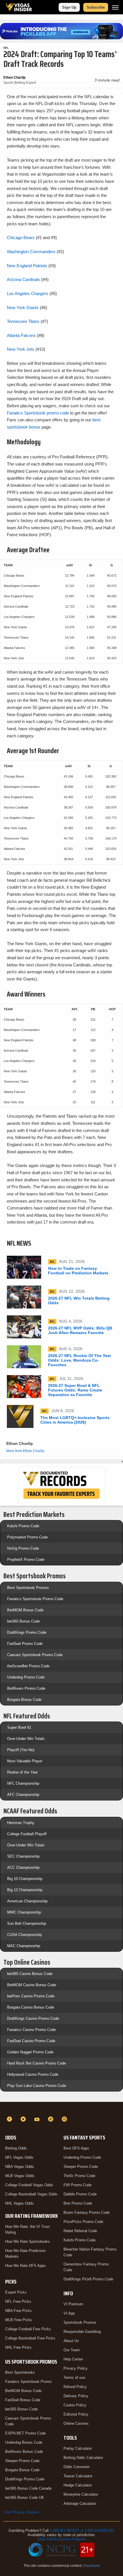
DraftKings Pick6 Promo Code (88, 2279)
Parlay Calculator (78, 2448)
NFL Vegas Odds (19, 2157)
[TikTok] (51, 2119)
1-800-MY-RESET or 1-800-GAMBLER (82, 2531)
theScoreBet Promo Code (28, 1666)
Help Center (73, 2359)
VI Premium (73, 2304)
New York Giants (23, 308)
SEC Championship (23, 1856)
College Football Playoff (27, 1834)
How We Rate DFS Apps (25, 2266)
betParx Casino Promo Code (31, 1996)
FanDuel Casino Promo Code (31, 2041)
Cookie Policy (75, 2405)
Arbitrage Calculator (80, 2504)
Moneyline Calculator (81, 2494)
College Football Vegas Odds (29, 2185)
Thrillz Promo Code (79, 2176)
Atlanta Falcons (21, 335)
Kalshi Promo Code (23, 1526)
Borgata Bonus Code (24, 1700)
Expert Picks (16, 2292)
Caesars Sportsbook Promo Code (35, 1655)
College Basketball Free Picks (30, 2338)
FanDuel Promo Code (25, 1644)
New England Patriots (27, 266)
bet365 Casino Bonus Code (30, 1974)
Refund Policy (75, 2387)
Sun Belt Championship (27, 1923)
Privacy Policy (76, 2368)
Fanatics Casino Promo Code (31, 2030)
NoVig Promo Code (23, 1548)
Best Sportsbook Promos (28, 1588)
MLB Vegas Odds (20, 2176)
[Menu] (115, 7)
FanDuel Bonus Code (23, 2400)
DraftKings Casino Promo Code (33, 2018)
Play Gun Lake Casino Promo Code (37, 2086)
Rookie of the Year (22, 1772)
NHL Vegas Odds (19, 2203)
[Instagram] (65, 2119)
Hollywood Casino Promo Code (33, 2074)
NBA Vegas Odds (20, 2167)
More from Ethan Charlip (25, 1451)
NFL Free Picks (18, 2301)
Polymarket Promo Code (27, 1537)
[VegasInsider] (61, 2109)
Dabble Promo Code (80, 2194)
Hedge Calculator (78, 2485)
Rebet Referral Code (80, 2231)
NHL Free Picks (18, 2347)
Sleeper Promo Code (22, 2461)
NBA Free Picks (18, 2311)
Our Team (72, 2350)
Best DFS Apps (76, 2148)
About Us (71, 2341)
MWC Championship (24, 1912)
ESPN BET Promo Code (25, 2433)
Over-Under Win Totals (26, 1739)
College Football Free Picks (28, 2329)
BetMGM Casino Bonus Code (32, 1985)
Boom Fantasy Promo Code (87, 2212)
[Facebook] (10, 2119)
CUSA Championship (24, 1935)
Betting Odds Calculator (83, 2458)
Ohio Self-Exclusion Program (61, 2539)
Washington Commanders (31, 252)
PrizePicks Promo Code (83, 2222)
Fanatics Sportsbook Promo (28, 2382)
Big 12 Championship (25, 1890)
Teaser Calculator (78, 2476)
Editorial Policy (76, 2414)
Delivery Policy (76, 2396)
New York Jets (21, 349)
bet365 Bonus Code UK (25, 2498)
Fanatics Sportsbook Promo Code (35, 1599)
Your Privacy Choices (21, 2512)
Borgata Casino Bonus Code (31, 2007)
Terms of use (74, 2378)
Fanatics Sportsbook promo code (38, 413)
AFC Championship (23, 1795)
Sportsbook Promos (80, 2322)
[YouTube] (38, 2119)
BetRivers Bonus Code (24, 2452)
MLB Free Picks (19, 2320)
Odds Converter (77, 2467)
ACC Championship (23, 1867)
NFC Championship (23, 1783)
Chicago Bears (21, 238)
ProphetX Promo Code (26, 1560)
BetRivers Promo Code (26, 1688)
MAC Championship (24, 1946)
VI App (69, 2313)
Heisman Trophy (21, 1823)
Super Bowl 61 (19, 1727)
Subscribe (96, 7)
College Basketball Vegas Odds (31, 2194)
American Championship (27, 1901)
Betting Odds (16, 2148)
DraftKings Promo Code (27, 1632)
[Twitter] (24, 2119)
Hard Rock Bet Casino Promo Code (36, 2063)
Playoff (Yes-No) (21, 1750)
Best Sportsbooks (20, 2372)
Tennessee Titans (23, 321)
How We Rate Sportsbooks (27, 2241)
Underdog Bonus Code (24, 2442)
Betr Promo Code (78, 2203)
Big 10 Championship (25, 1879)
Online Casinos (76, 2423)
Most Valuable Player (25, 1761)
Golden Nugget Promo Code (30, 2052)
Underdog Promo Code (26, 1677)
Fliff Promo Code (78, 2185)
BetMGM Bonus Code (25, 1610)
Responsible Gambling (82, 2332)
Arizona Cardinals (23, 279)
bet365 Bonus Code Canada (28, 2488)
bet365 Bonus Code (23, 1621)
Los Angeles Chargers (28, 293)
